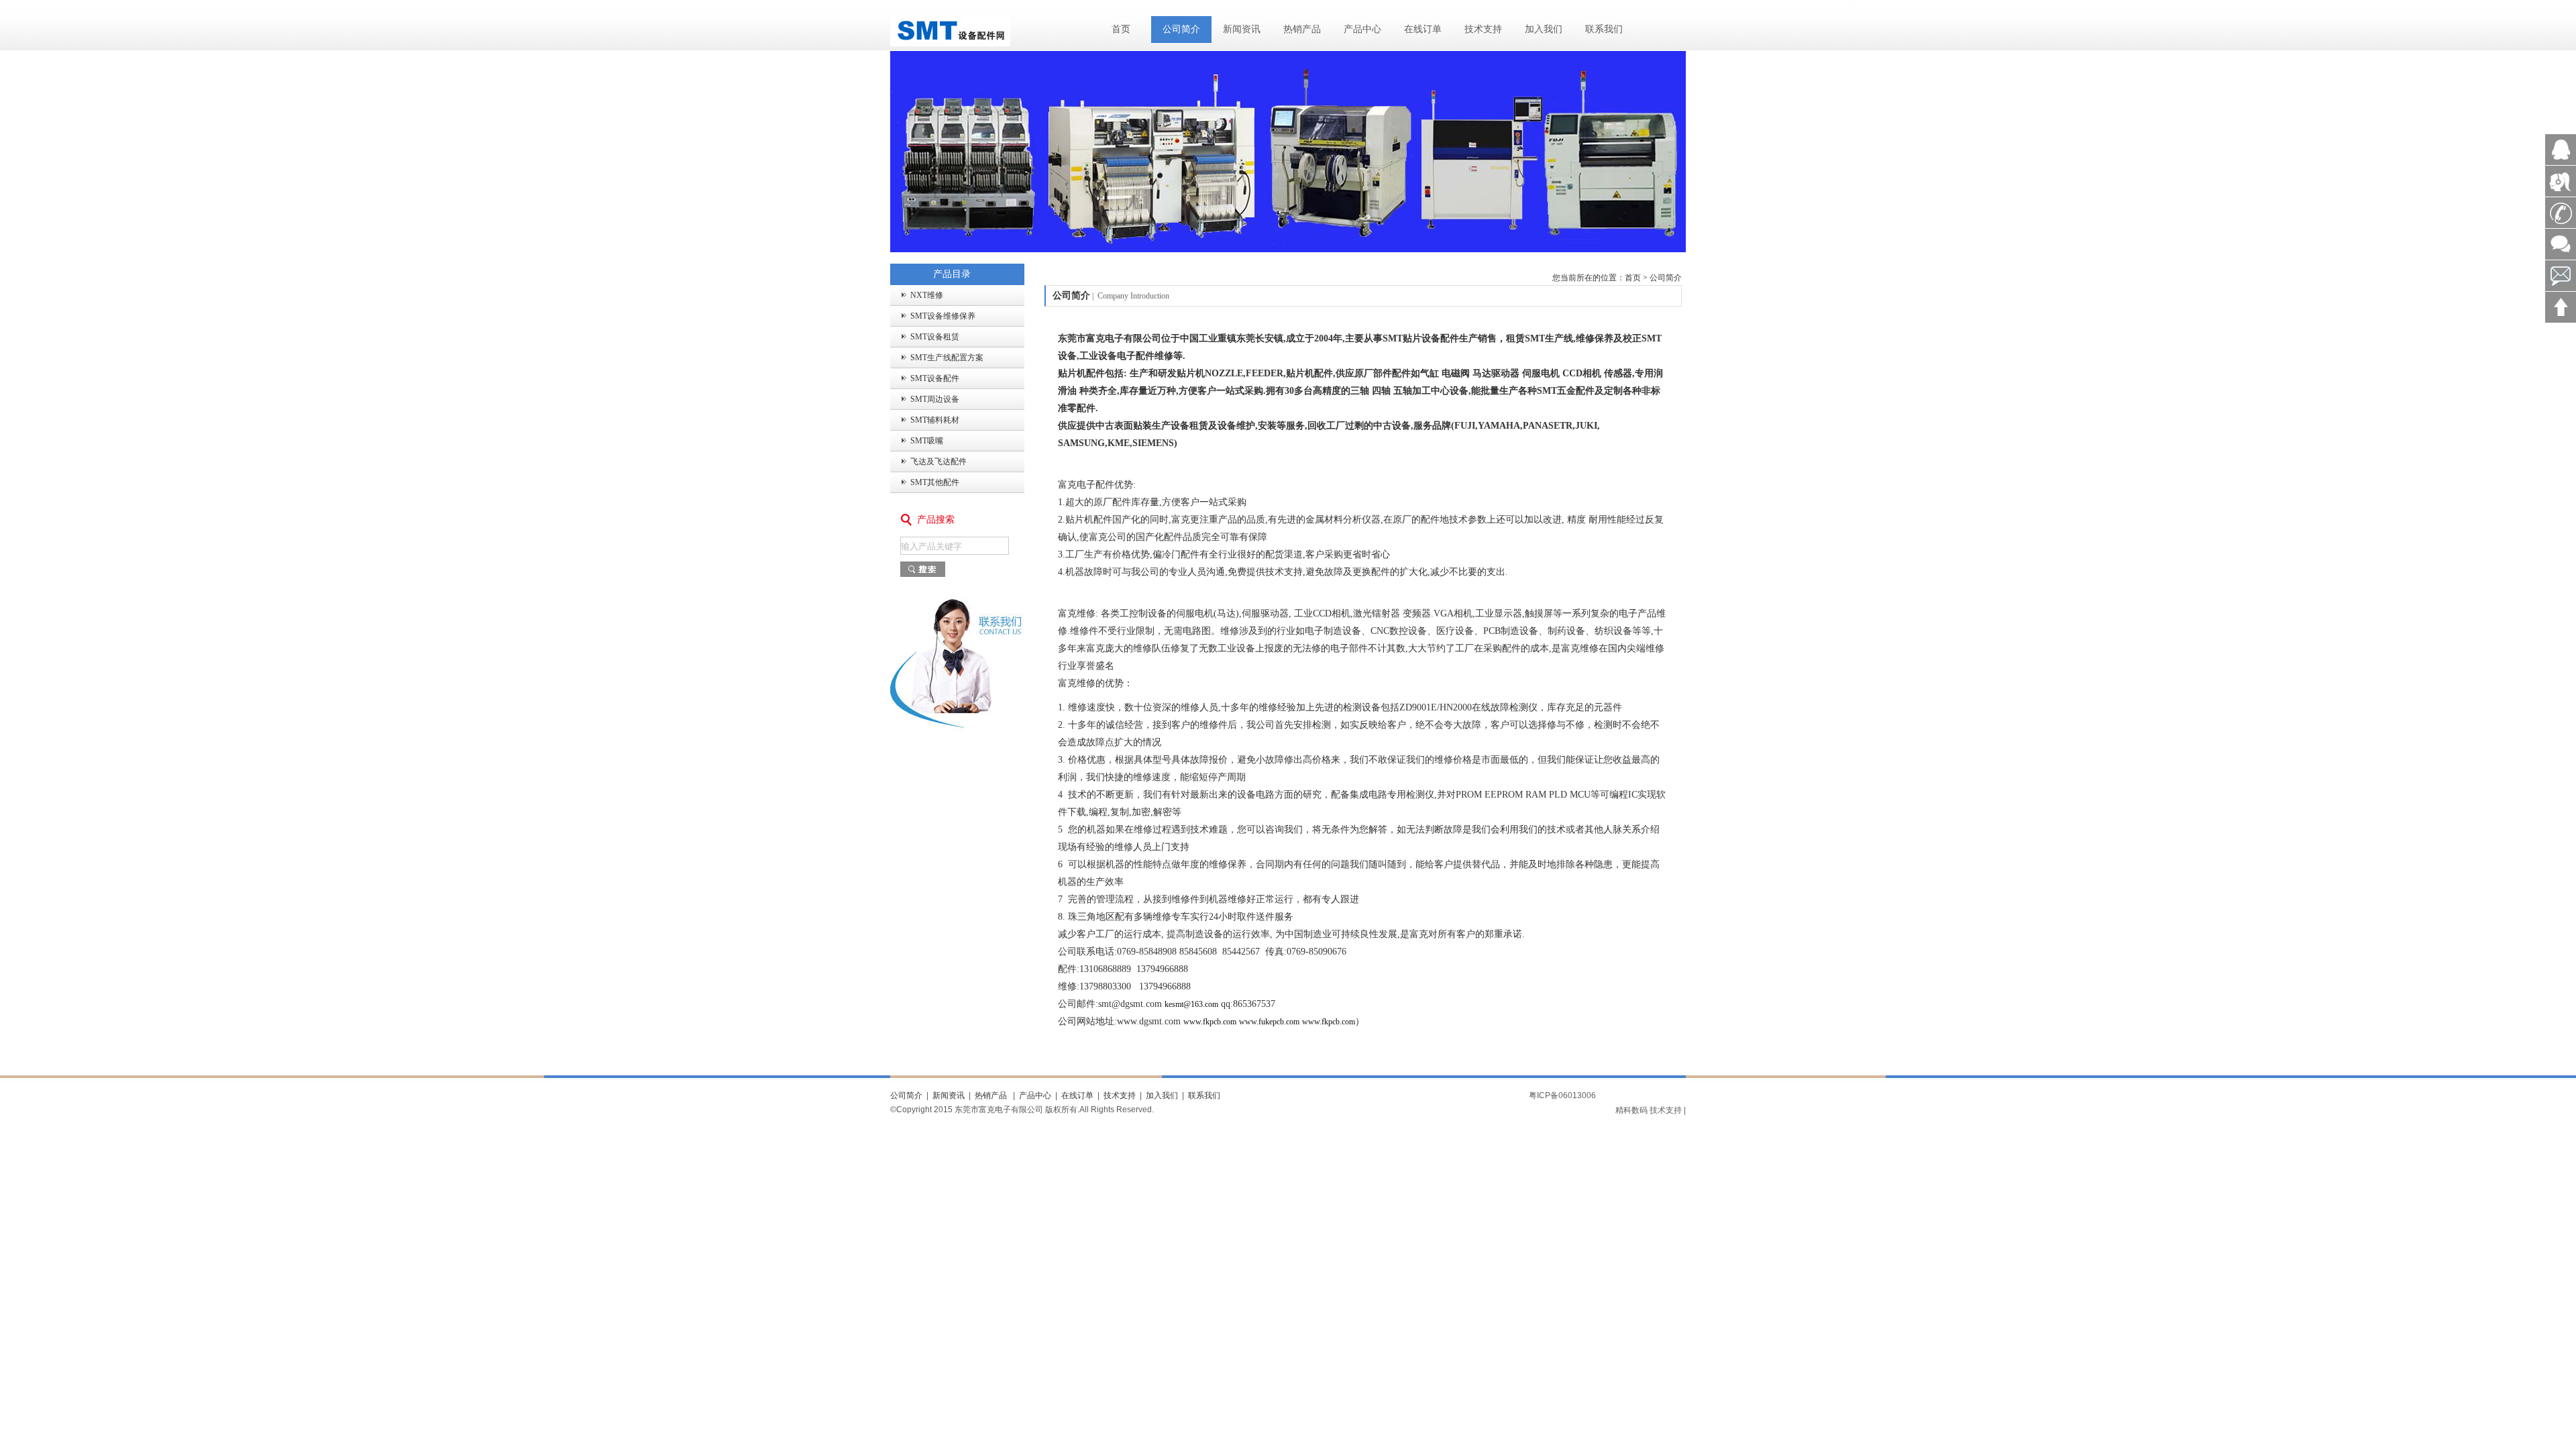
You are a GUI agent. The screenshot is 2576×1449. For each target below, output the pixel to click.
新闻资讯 (1242, 29)
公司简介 (1181, 29)
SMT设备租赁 (935, 337)
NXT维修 (927, 295)
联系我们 (1604, 29)
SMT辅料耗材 (935, 420)
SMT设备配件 (935, 378)
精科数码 (1631, 1110)
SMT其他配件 (935, 482)
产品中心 (1362, 29)
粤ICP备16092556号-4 (1648, 1095)
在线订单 (1423, 29)
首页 (1121, 29)
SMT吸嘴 (927, 441)
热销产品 (1302, 29)
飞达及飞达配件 (938, 462)
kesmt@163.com (1191, 1004)
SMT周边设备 (935, 399)
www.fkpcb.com (1210, 1022)
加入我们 (1544, 29)
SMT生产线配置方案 (947, 358)
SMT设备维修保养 (943, 316)
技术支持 (1483, 29)
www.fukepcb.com (1269, 1022)
